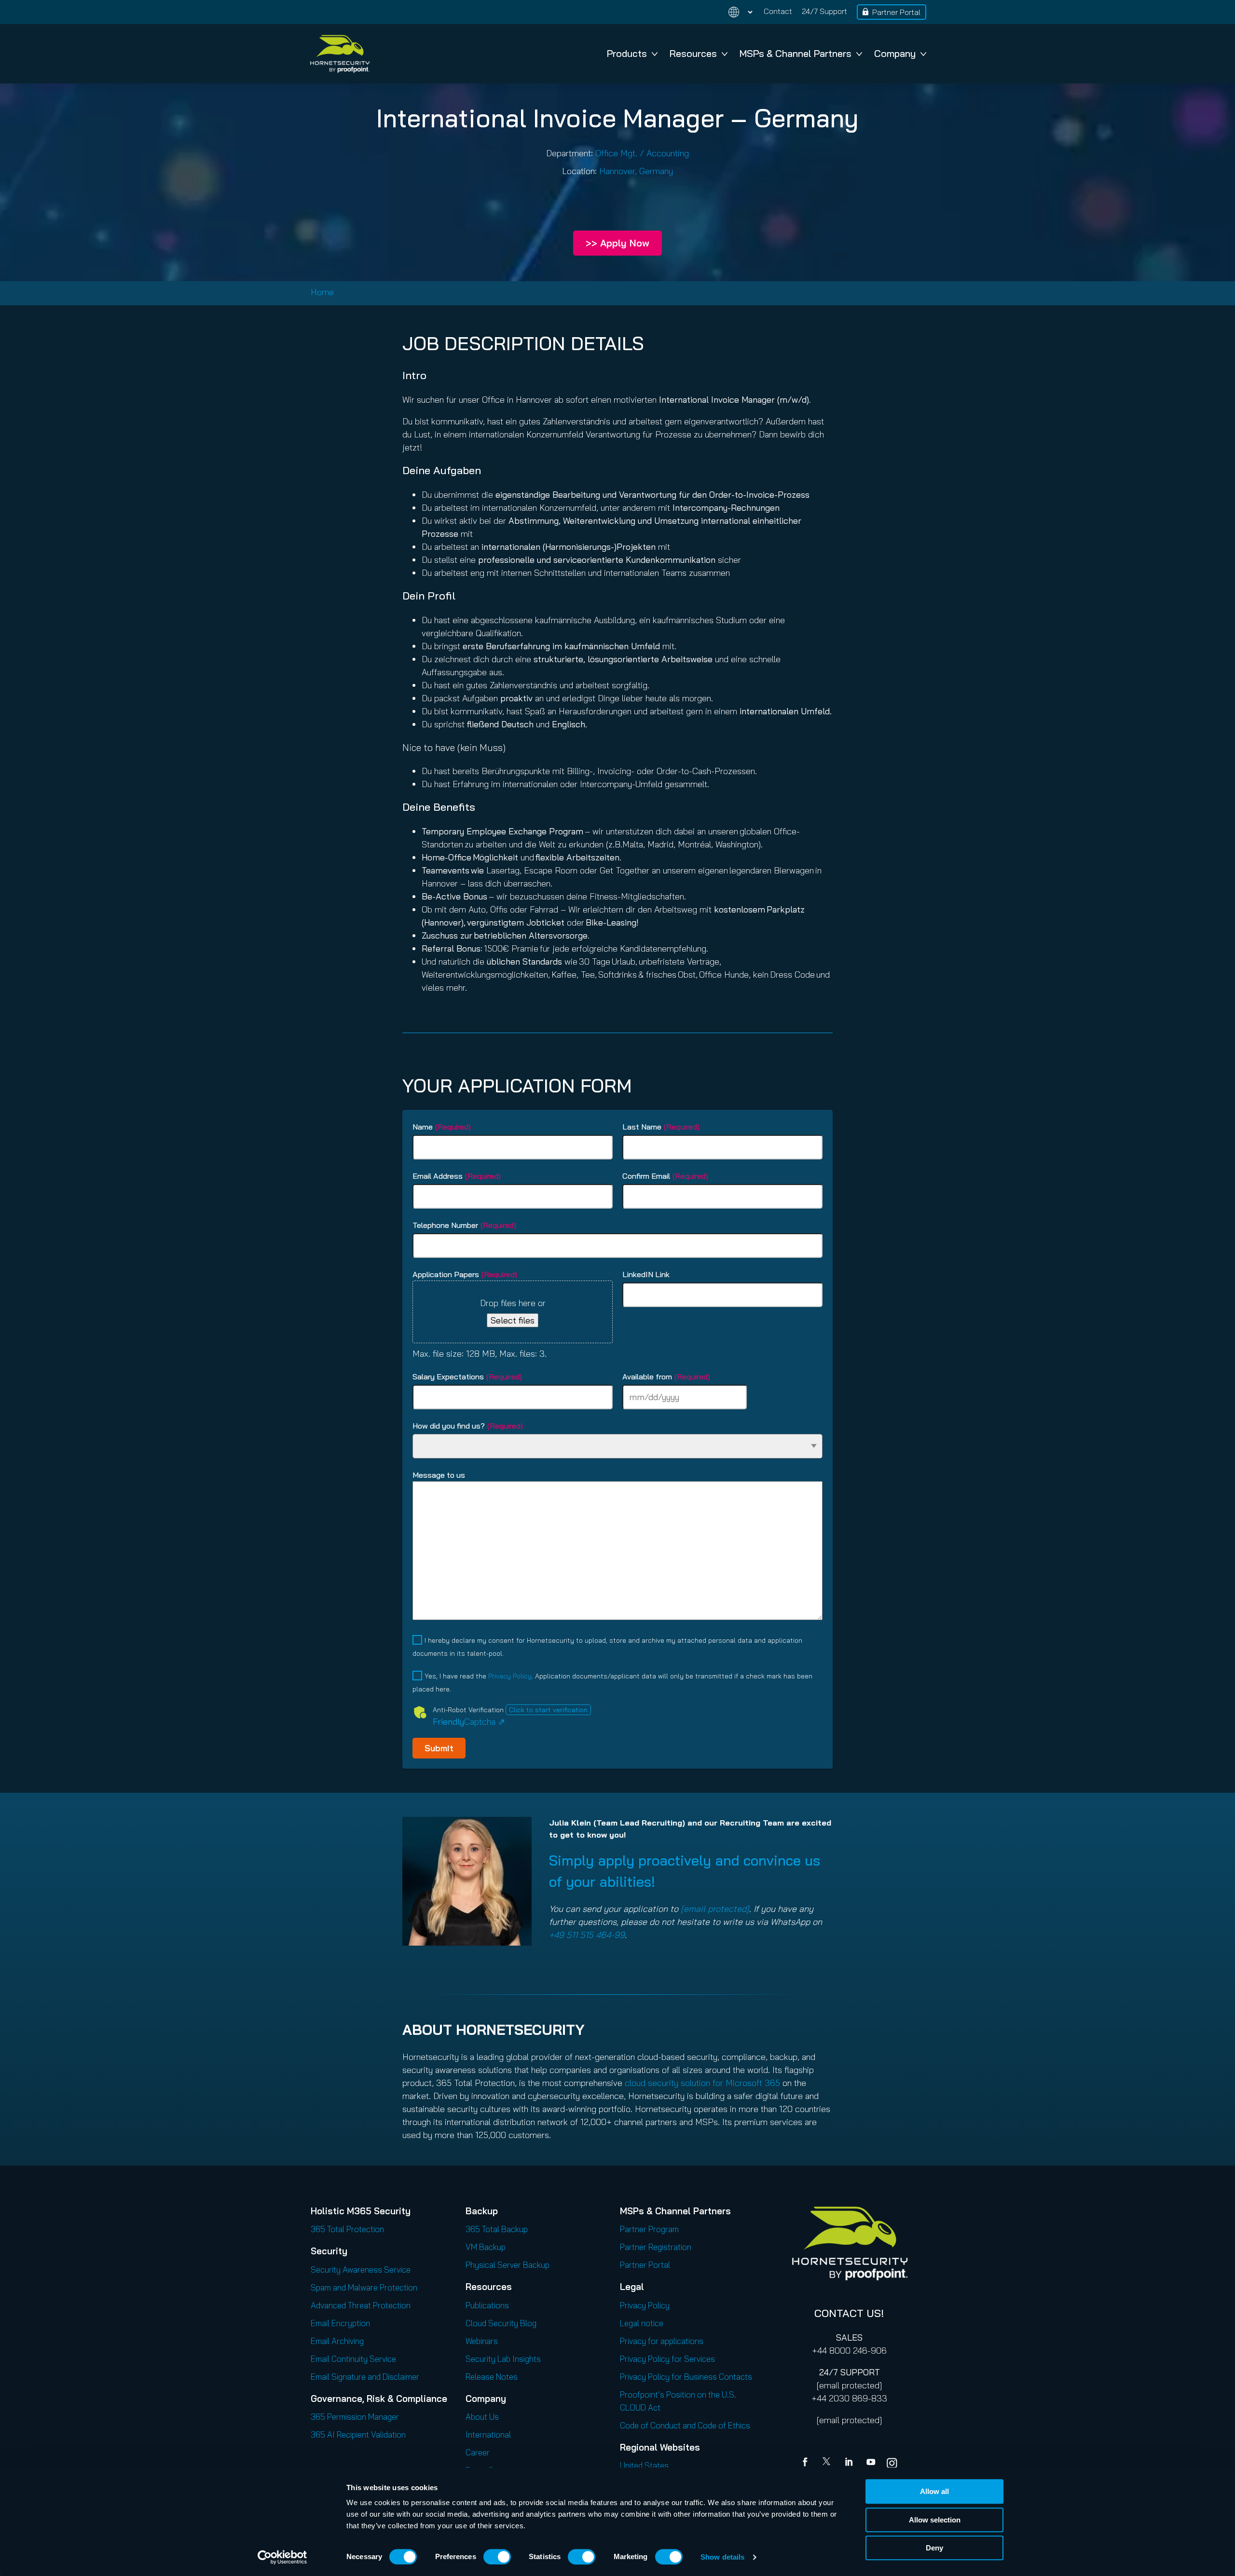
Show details (722, 2557)
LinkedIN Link (646, 1274)
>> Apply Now (617, 243)
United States (644, 2465)
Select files (513, 1320)
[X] (828, 2463)
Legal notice (642, 2323)
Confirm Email (665, 1176)
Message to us (439, 1475)
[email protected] (849, 2385)
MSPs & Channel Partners (796, 53)
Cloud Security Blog (501, 2323)
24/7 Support (824, 11)
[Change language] (735, 12)
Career (478, 2452)
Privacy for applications (662, 2341)
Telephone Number (464, 1225)
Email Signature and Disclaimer (365, 2377)
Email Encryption (340, 2323)
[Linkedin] (850, 2463)
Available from (666, 1377)
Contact (778, 11)
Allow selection (935, 2520)
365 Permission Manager (355, 2417)
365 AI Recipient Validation (358, 2434)
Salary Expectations (467, 1377)
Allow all (934, 2491)
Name (442, 1127)
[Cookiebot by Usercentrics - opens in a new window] (282, 2557)
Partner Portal (896, 12)
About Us (482, 2417)
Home (322, 292)
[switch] (497, 2557)
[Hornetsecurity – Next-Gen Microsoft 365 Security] (340, 54)
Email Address (457, 1176)
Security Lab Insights (503, 2359)
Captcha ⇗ (469, 1722)
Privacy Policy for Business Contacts (686, 2377)
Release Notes (492, 2377)
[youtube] (871, 2463)
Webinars (482, 2341)
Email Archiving (337, 2341)
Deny (934, 2548)
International (488, 2434)
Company (895, 53)
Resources (693, 53)
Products (627, 53)
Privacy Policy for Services (667, 2359)
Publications (487, 2305)
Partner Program (649, 2229)
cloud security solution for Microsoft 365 (702, 2083)
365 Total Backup (497, 2229)
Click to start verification (548, 1710)
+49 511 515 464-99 (587, 1935)
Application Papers (465, 1274)
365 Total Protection (347, 2229)
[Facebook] (807, 2463)
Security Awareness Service (361, 2269)
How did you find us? (468, 1426)
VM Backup (486, 2247)
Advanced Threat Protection (361, 2305)
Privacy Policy (510, 1676)
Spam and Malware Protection (364, 2287)
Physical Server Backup (508, 2265)
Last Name (661, 1127)
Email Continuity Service (353, 2359)
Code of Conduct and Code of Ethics (685, 2425)
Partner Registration (656, 2247)
